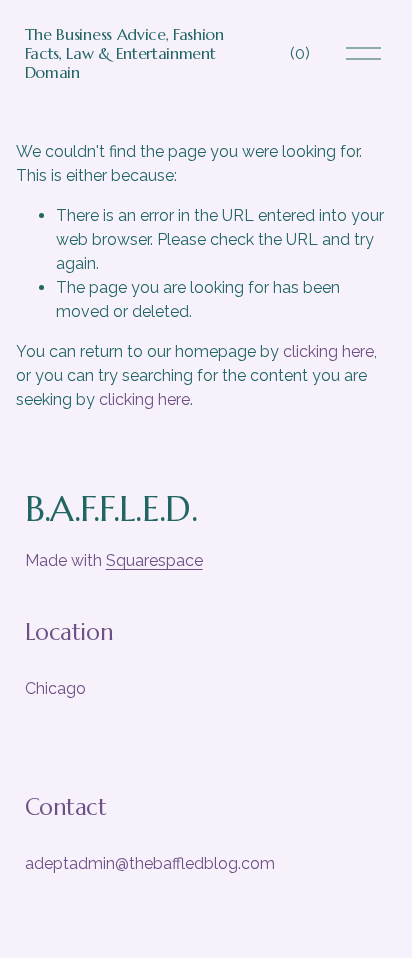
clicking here (328, 351)
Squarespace (154, 560)
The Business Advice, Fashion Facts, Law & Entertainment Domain (124, 53)
